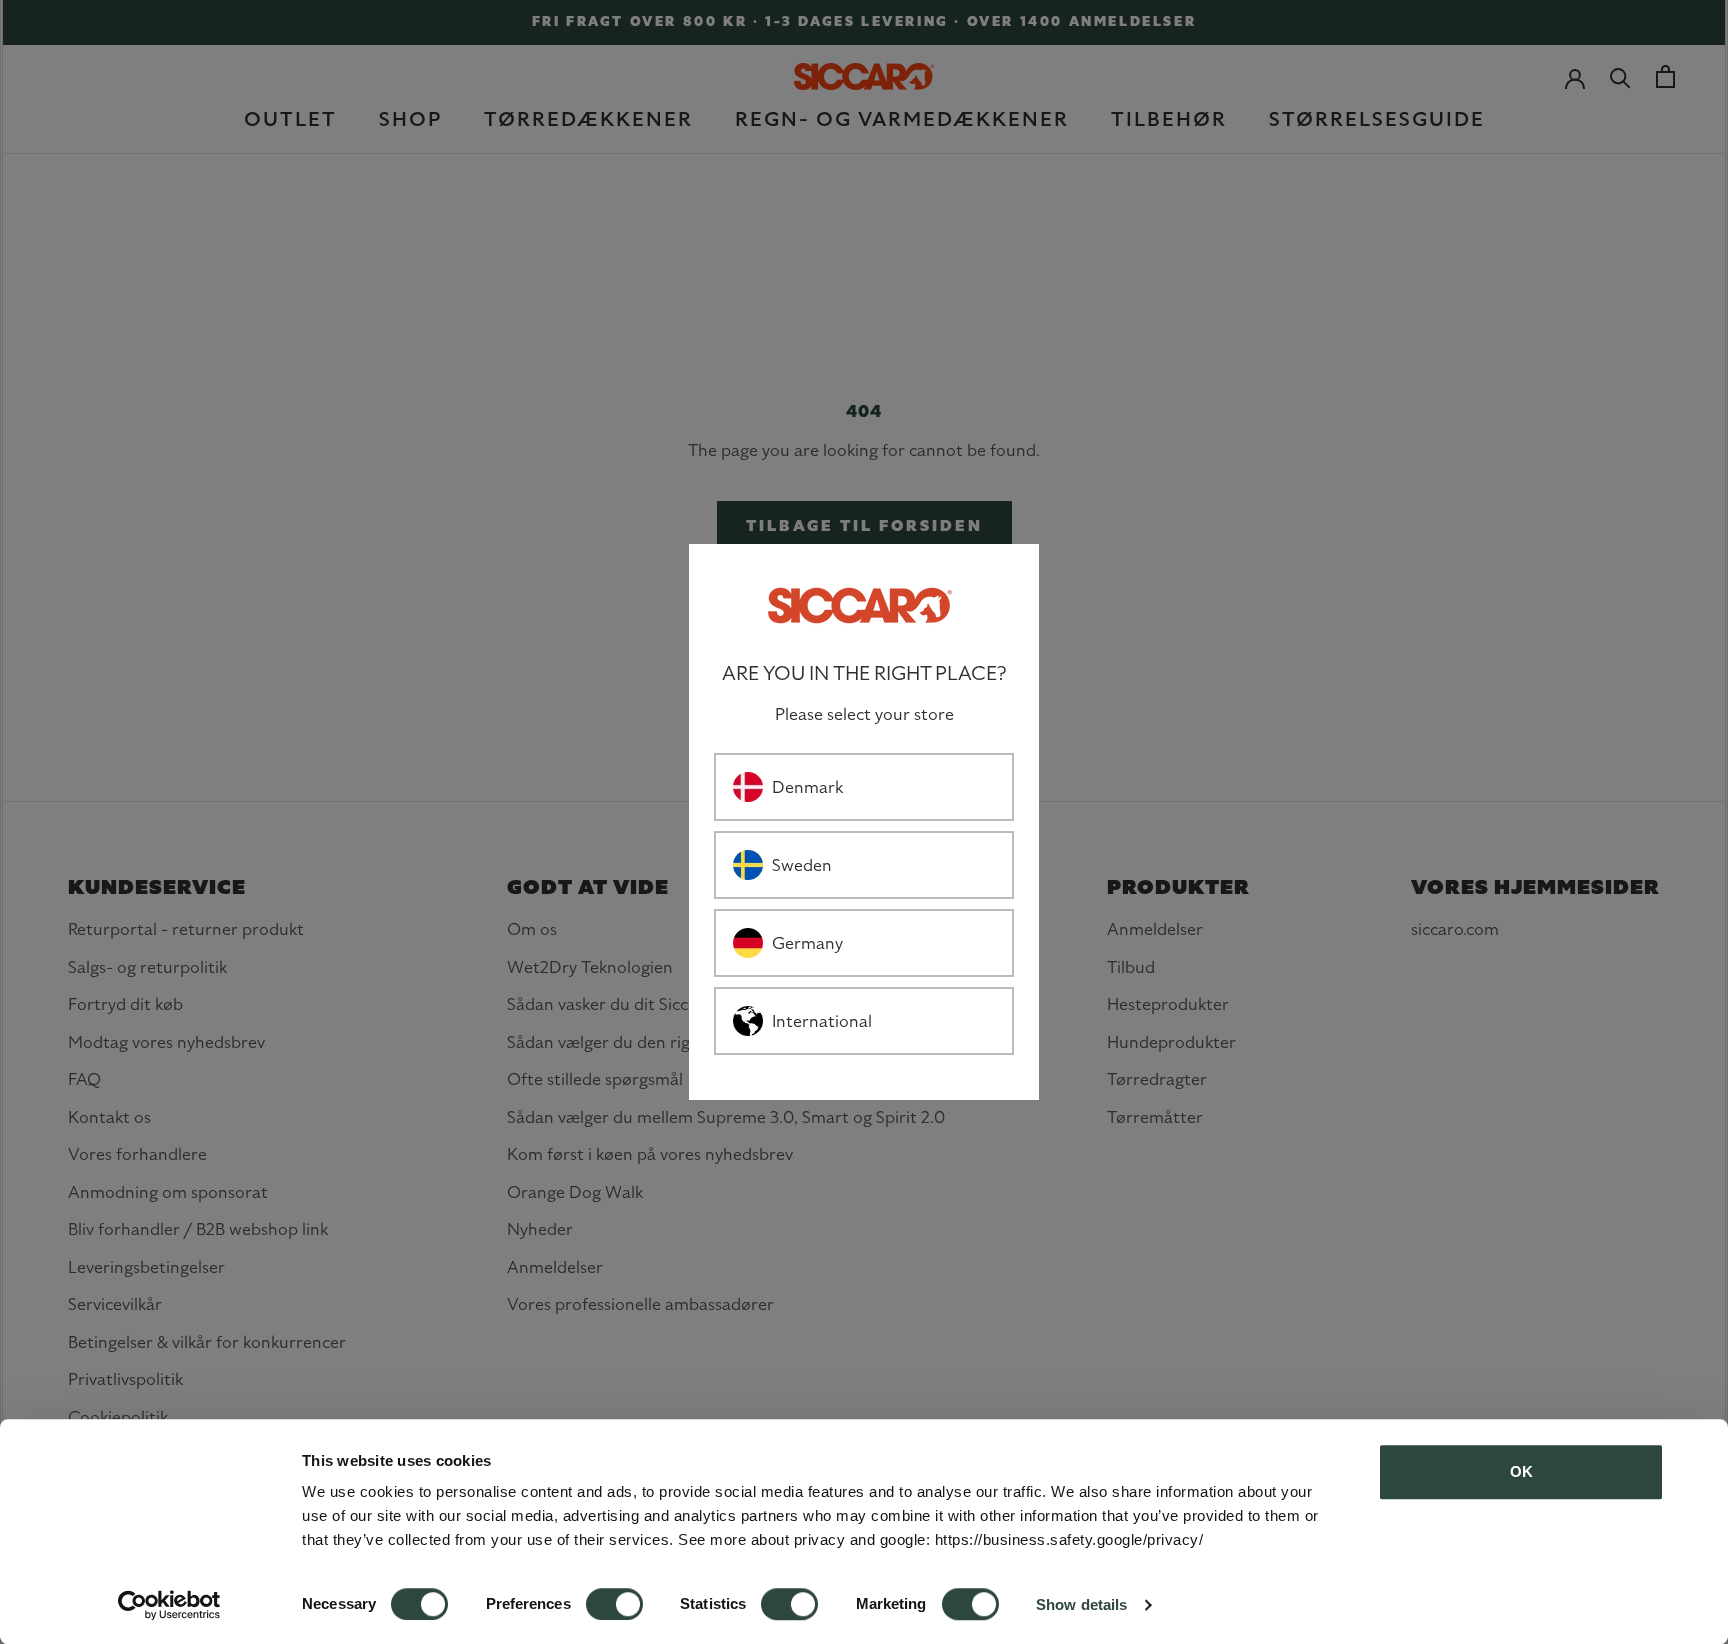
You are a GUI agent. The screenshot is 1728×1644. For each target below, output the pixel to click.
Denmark (807, 787)
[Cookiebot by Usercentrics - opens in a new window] (169, 1605)
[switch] (614, 1604)
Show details (1081, 1604)
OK (1521, 1471)
